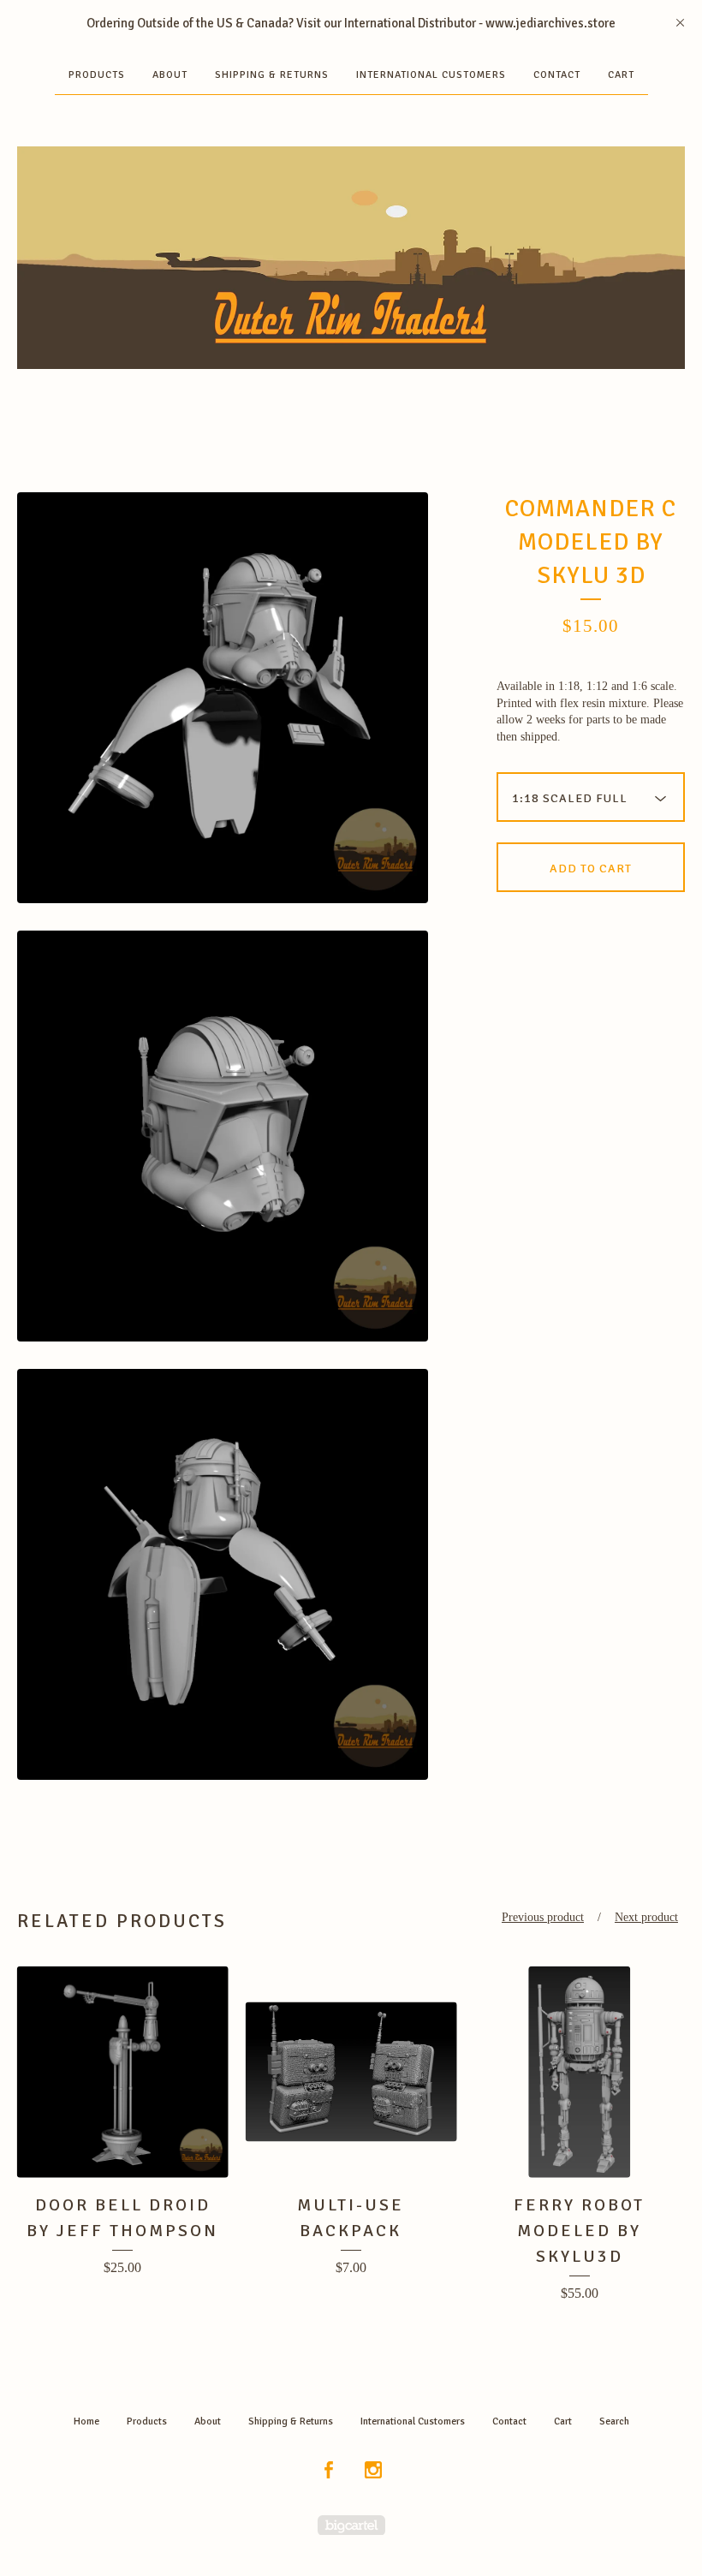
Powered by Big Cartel (351, 2525)
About (170, 75)
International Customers (431, 75)
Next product (646, 1917)
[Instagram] (373, 2471)
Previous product (543, 1917)
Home (86, 2421)
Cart (621, 75)
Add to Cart (591, 869)
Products (97, 75)
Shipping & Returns (272, 75)
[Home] (351, 258)
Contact (557, 75)
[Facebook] (329, 2471)
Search (614, 2421)
